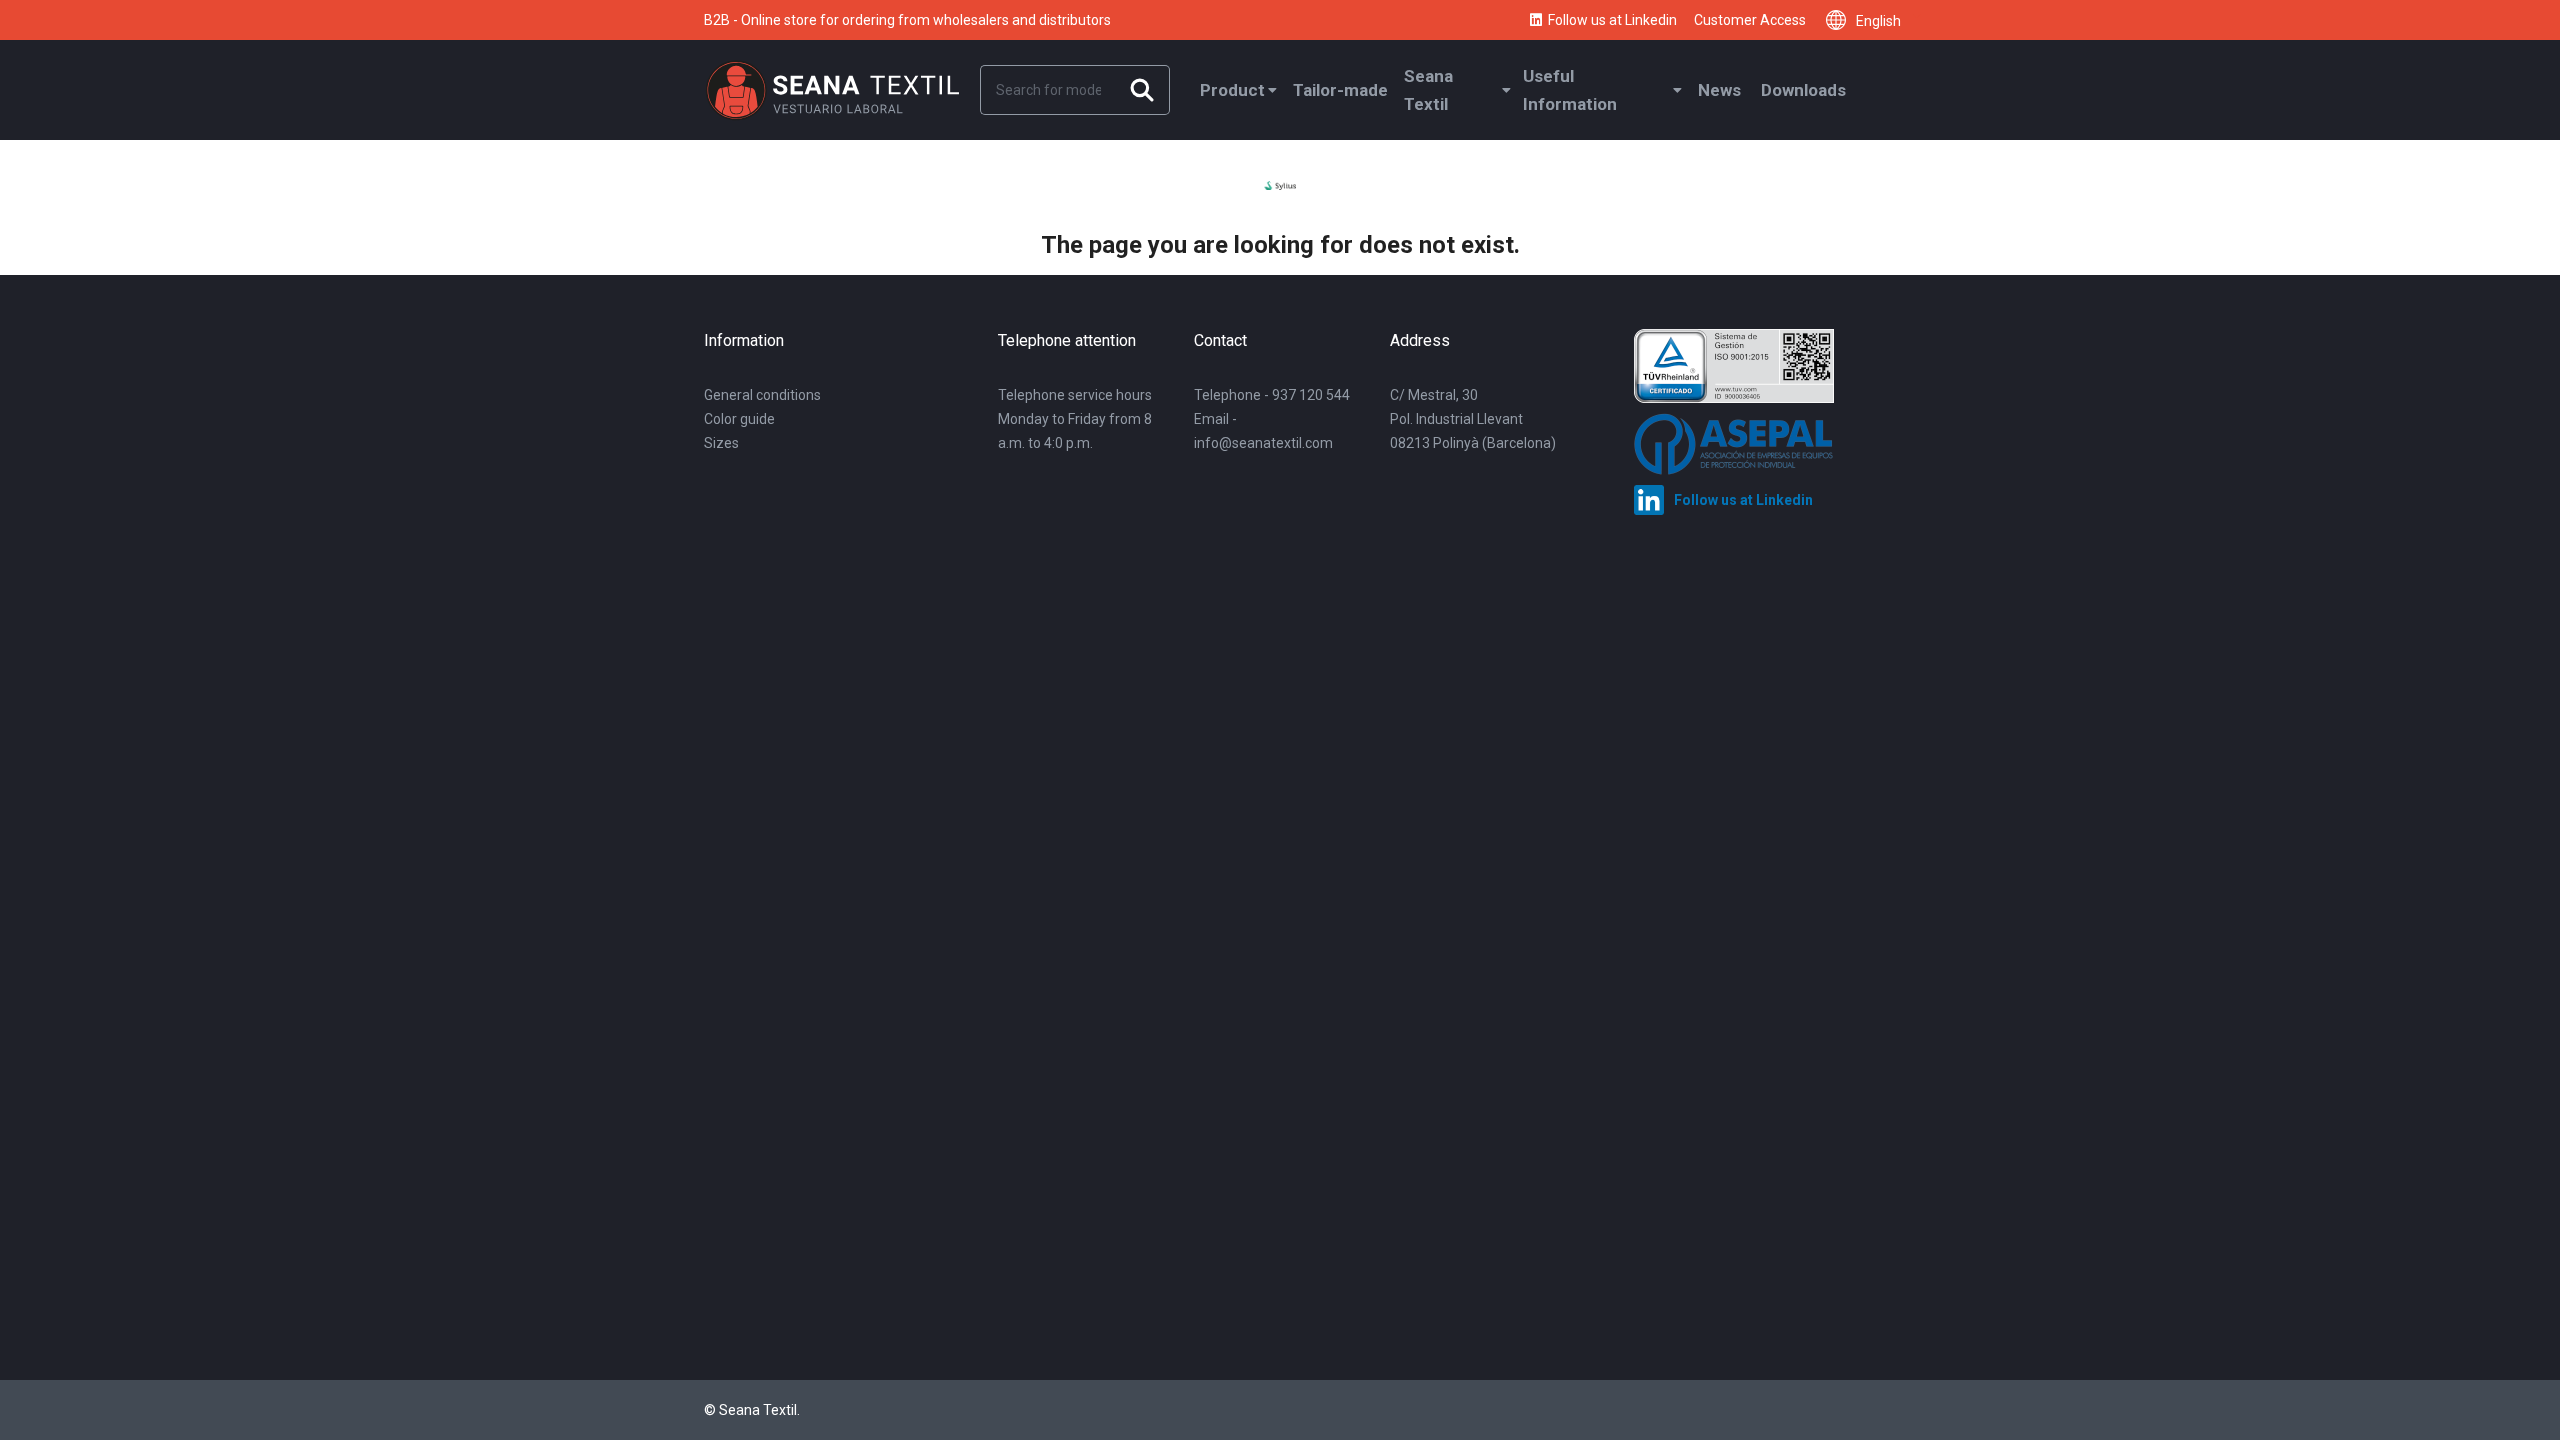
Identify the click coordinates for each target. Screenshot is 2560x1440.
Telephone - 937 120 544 (1272, 395)
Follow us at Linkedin (1612, 20)
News (1719, 90)
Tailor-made (1340, 90)
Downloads (1803, 90)
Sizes (721, 443)
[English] (1841, 20)
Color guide (739, 419)
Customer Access (1750, 20)
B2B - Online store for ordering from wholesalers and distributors (907, 20)
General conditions (762, 395)
